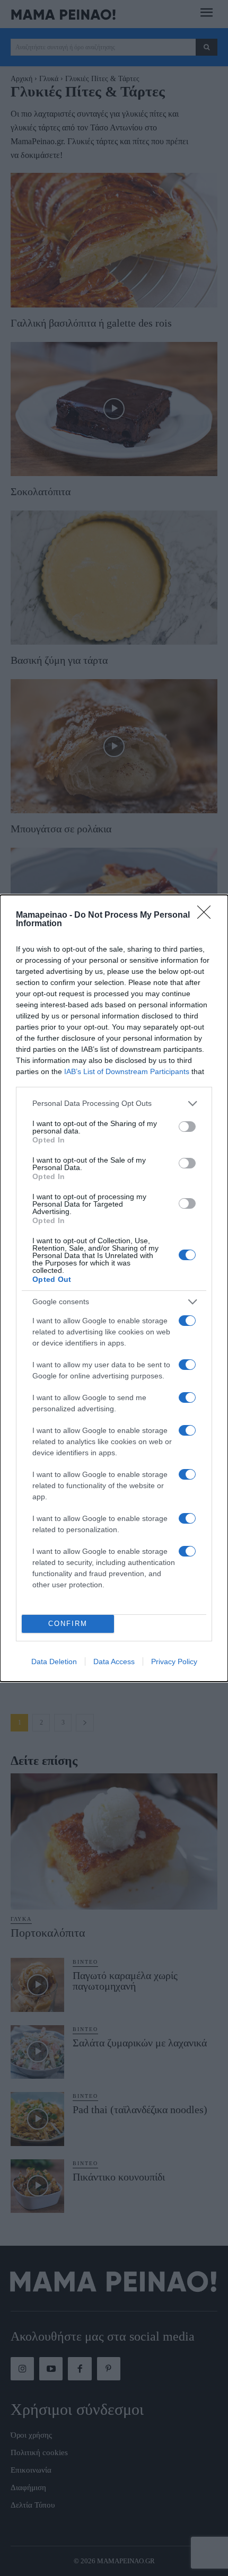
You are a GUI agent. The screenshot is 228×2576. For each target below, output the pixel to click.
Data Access (114, 1661)
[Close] (207, 916)
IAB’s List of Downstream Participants (127, 1071)
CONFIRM (68, 1624)
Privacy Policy (174, 1661)
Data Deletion (54, 1661)
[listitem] (114, 1104)
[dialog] (114, 1288)
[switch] (187, 1127)
